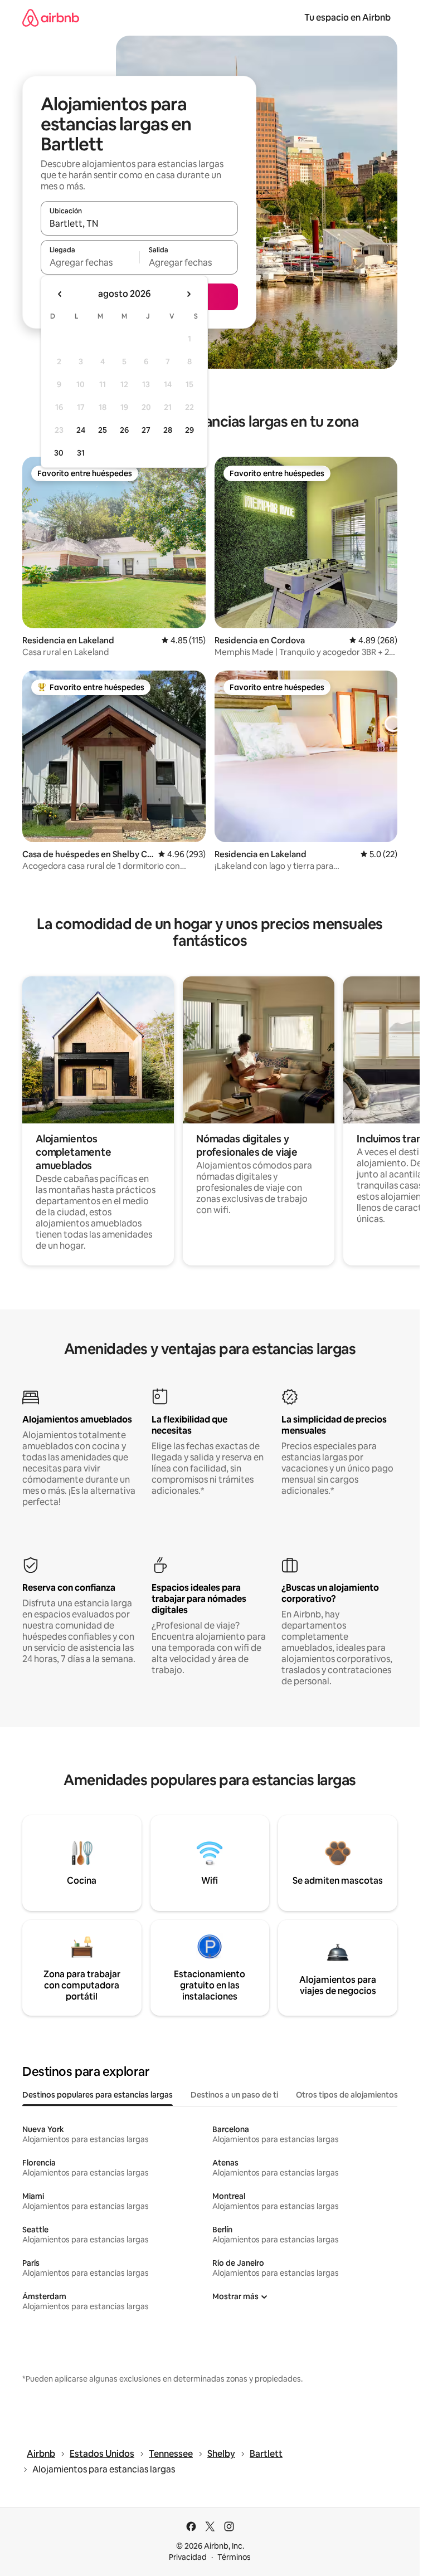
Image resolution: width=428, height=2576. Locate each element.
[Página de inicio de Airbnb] (51, 18)
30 (59, 453)
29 (189, 430)
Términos (234, 2557)
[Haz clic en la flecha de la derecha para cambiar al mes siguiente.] (188, 294)
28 (168, 430)
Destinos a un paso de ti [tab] (234, 2095)
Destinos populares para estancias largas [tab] (98, 2095)
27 (146, 430)
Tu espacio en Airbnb (347, 18)
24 (81, 430)
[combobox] (139, 223)
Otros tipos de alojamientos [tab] (347, 2095)
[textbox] (90, 262)
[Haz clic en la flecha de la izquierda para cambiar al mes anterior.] (60, 294)
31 (81, 453)
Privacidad (188, 2557)
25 (103, 430)
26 (124, 430)
